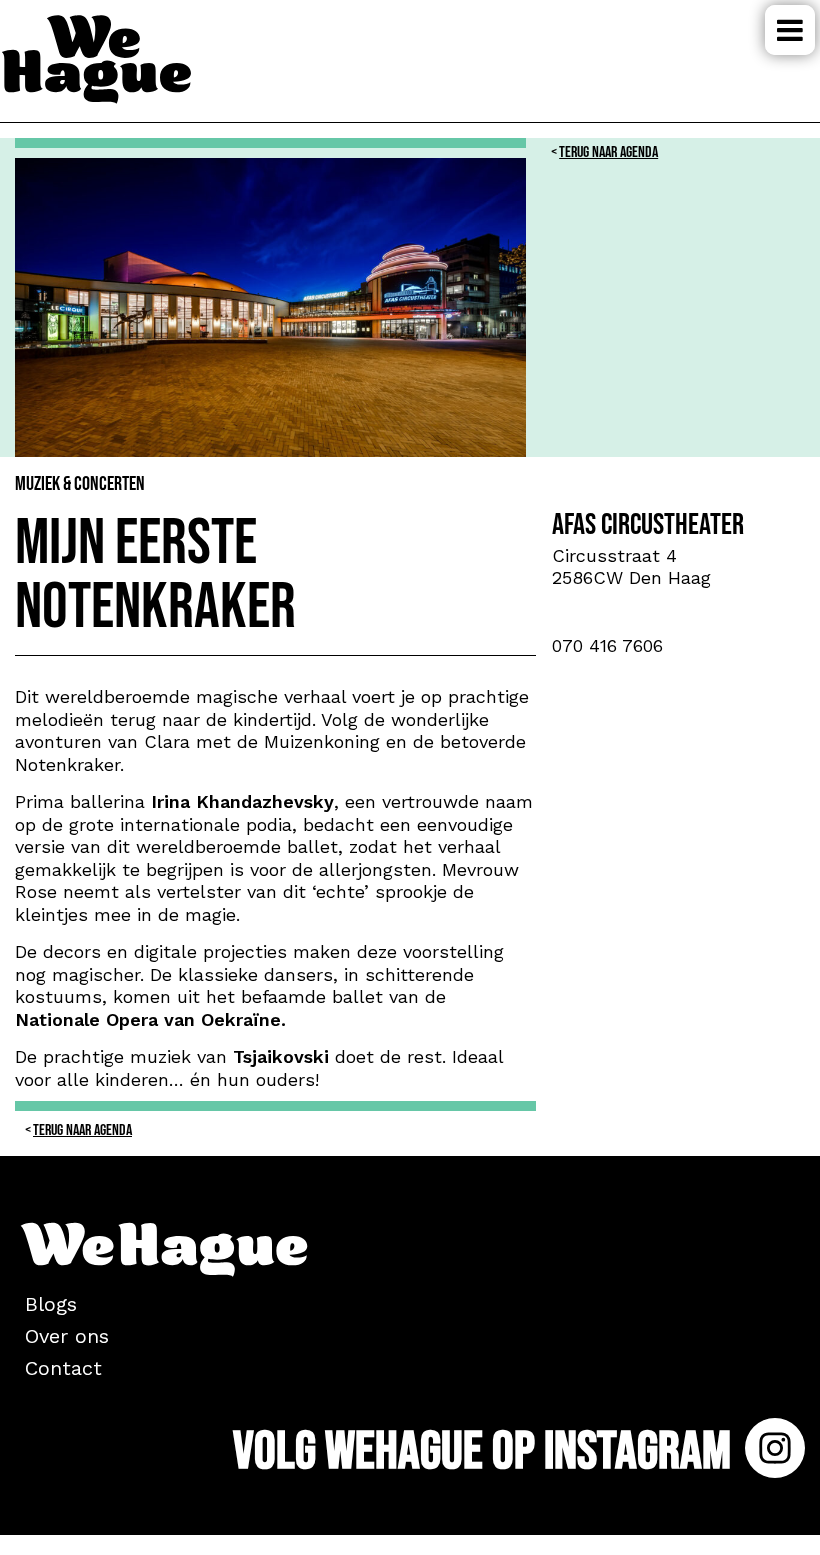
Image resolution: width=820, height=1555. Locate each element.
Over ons (67, 1336)
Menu (790, 30)
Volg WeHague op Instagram (486, 1451)
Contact (63, 1368)
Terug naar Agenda (608, 152)
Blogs (51, 1304)
